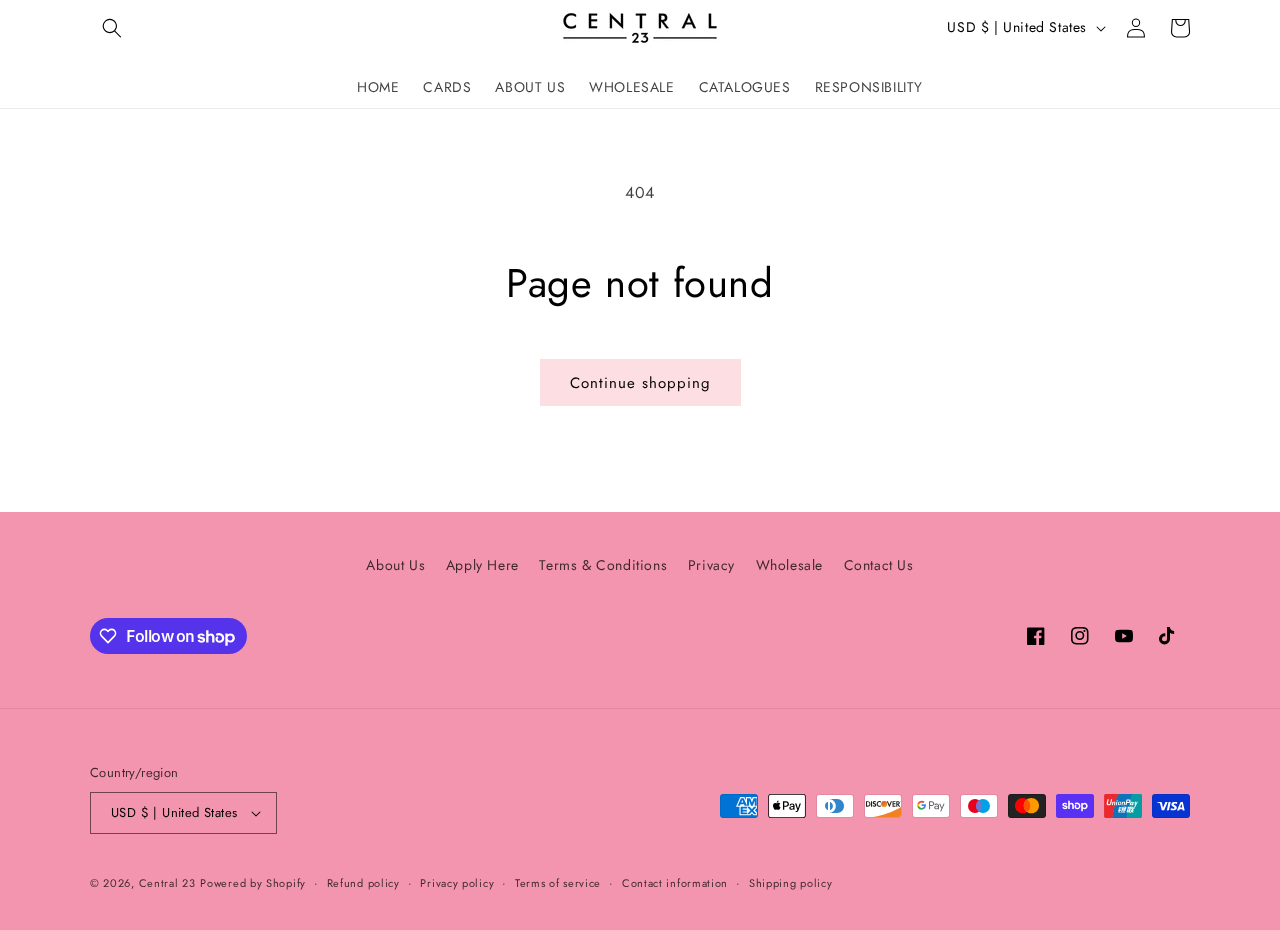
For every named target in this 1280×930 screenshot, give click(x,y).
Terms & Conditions (603, 565)
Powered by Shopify (253, 883)
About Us (395, 565)
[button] (112, 28)
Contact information (675, 883)
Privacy (711, 565)
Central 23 (167, 883)
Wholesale (789, 565)
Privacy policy (457, 883)
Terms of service (558, 883)
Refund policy (363, 883)
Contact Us (879, 565)
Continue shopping (640, 383)
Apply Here (482, 565)
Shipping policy (791, 883)
